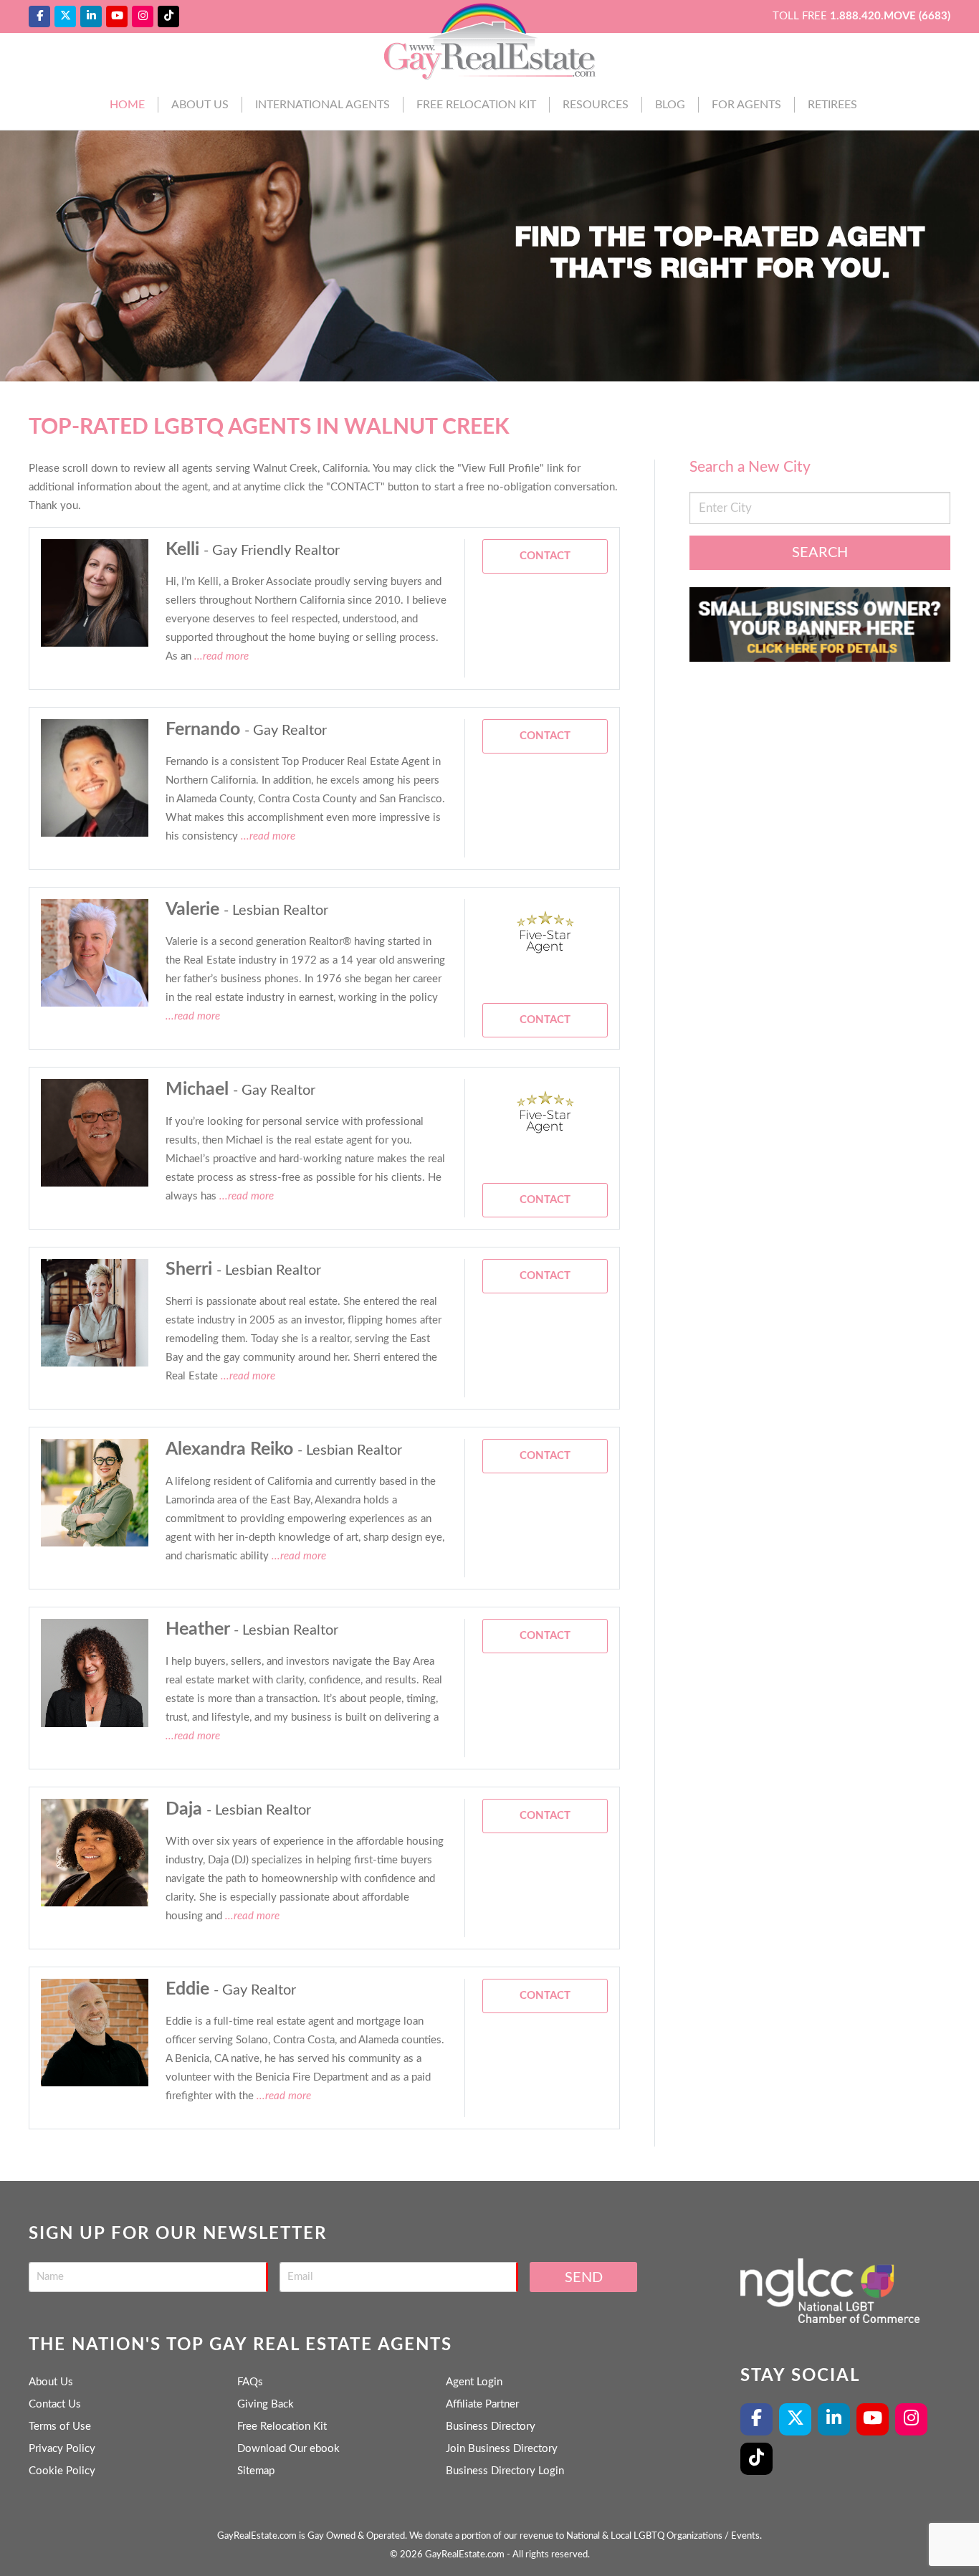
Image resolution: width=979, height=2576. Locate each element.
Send (584, 2278)
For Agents (746, 105)
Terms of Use (60, 2427)
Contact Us (55, 2404)
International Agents (323, 105)
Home (127, 105)
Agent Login (474, 2382)
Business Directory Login (505, 2471)
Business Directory (491, 2427)
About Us (200, 105)
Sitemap (256, 2471)
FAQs (250, 2382)
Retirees (832, 105)
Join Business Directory (502, 2449)
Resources (596, 105)
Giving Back (266, 2404)
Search (820, 553)
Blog (670, 105)
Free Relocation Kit (476, 105)
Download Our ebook (288, 2449)
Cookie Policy (62, 2471)
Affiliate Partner (482, 2404)
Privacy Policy (62, 2449)
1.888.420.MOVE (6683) (890, 16)
